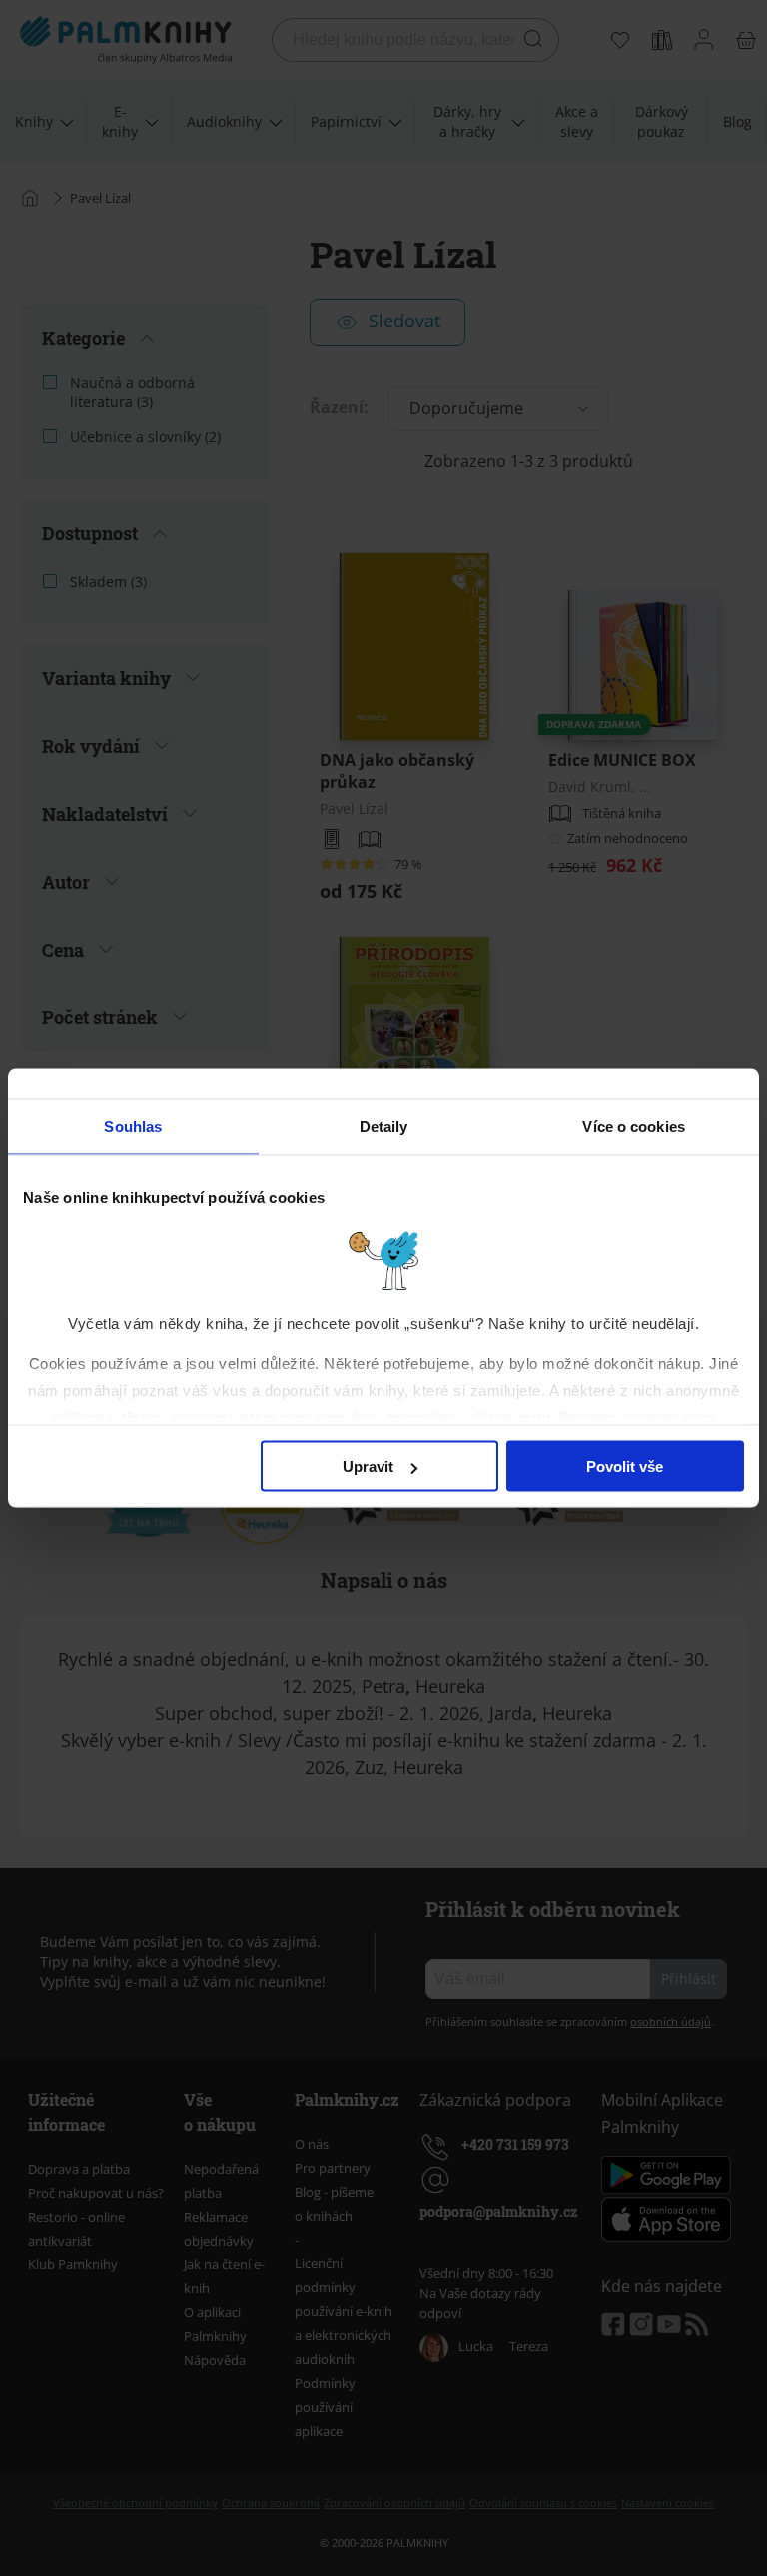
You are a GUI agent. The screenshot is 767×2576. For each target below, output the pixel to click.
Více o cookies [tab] (633, 1127)
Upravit (368, 1466)
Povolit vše (625, 1466)
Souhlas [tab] (133, 1127)
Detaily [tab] (384, 1127)
